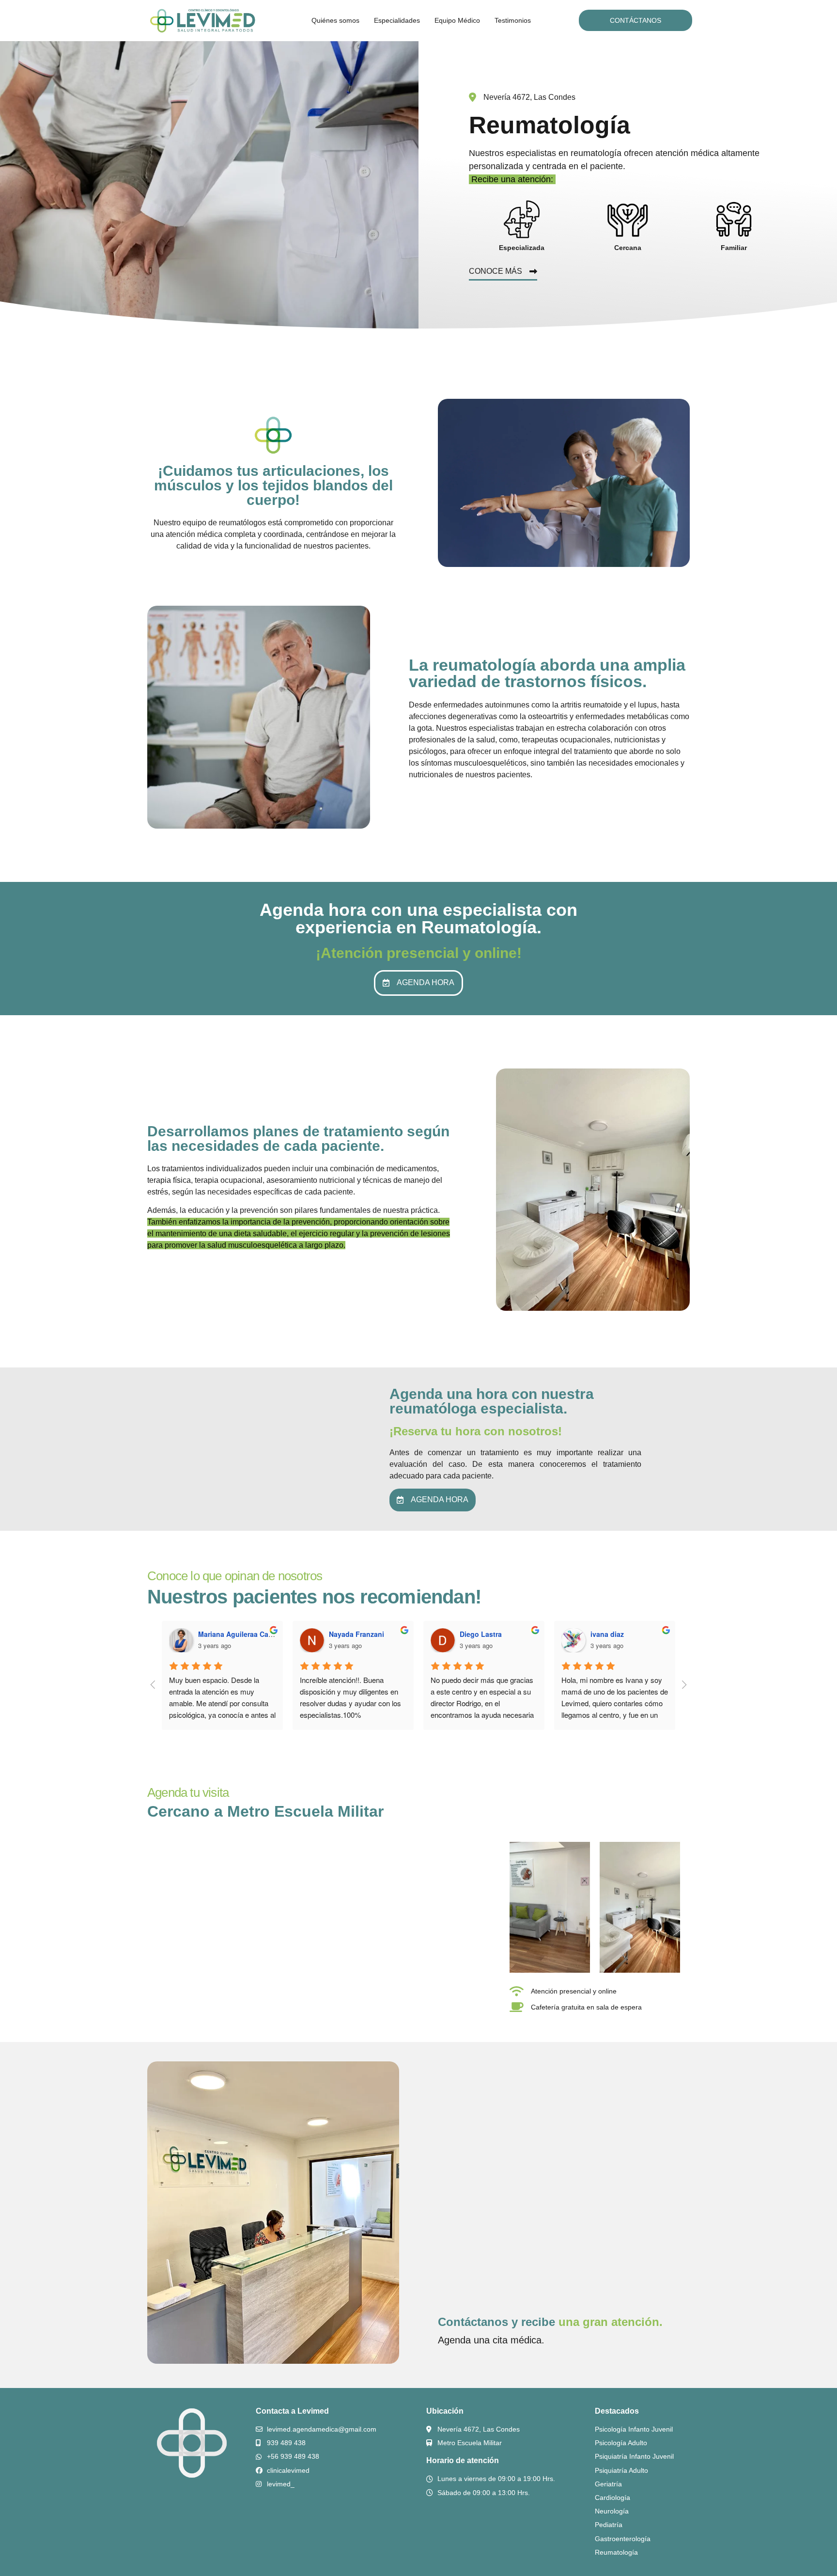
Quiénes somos (335, 20)
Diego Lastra (481, 1634)
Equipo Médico (457, 20)
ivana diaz (607, 1634)
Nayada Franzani (356, 1634)
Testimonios (513, 20)
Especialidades (397, 20)
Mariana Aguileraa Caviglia (242, 1634)
